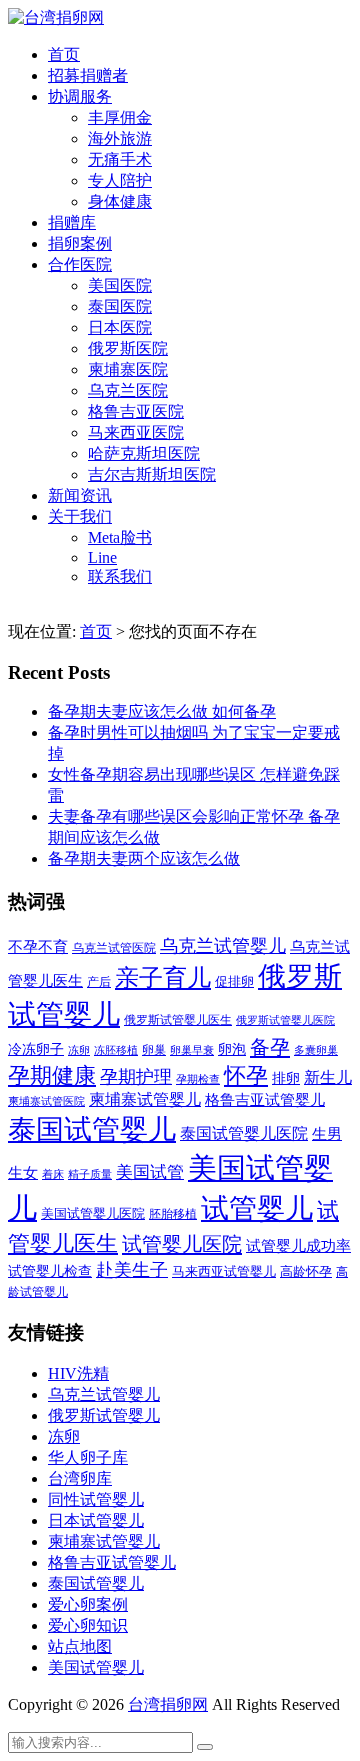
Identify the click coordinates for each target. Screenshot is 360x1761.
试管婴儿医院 (182, 1244)
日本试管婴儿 (96, 1520)
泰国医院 (120, 306)
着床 (53, 1174)
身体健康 (120, 201)
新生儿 (328, 1077)
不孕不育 (38, 947)
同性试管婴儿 (96, 1499)
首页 (64, 54)
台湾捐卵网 (168, 1704)
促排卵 (234, 981)
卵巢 (154, 1050)
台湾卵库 (80, 1478)
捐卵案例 (80, 243)
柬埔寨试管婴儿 (145, 1099)
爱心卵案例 (88, 1604)
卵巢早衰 (192, 1050)
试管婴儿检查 (50, 1271)
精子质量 (90, 1174)
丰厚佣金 (120, 117)
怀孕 (246, 1076)
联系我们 (120, 576)
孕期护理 (136, 1077)
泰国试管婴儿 (92, 1129)
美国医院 (120, 285)
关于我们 (80, 516)
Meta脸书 (120, 537)
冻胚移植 (116, 1050)
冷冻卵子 (36, 1049)
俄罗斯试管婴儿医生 (178, 1020)
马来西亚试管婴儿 (224, 1272)
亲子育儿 (163, 977)
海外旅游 (120, 138)
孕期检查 (198, 1079)
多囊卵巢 (316, 1050)
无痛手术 (120, 159)
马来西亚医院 (136, 432)
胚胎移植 (173, 1214)
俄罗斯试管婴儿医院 (285, 1020)
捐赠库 (72, 222)
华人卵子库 (88, 1457)
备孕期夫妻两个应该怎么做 (144, 858)
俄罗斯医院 (128, 348)
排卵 (286, 1078)
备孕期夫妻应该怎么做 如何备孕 (162, 711)
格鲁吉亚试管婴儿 (265, 1099)
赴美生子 (132, 1270)
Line (102, 557)
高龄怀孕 (306, 1272)
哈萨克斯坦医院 (144, 453)
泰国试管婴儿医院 (244, 1133)
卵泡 (232, 1049)
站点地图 (80, 1646)
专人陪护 (120, 180)
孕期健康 (52, 1076)
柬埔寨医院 (128, 369)
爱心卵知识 (88, 1625)
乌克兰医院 (128, 390)
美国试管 (150, 1172)
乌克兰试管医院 (114, 948)
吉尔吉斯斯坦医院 (152, 474)
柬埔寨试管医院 (46, 1101)
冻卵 (79, 1050)
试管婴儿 (257, 1208)
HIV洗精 (78, 1373)
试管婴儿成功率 (298, 1245)
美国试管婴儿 (96, 1667)
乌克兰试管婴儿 (223, 946)
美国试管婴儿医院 (93, 1213)
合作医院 (80, 264)
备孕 (270, 1047)
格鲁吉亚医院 (136, 411)
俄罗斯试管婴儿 (104, 1415)
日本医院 (120, 327)
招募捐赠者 (88, 75)
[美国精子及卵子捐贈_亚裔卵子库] (56, 17)
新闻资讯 (80, 495)
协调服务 (80, 96)
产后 (99, 982)
